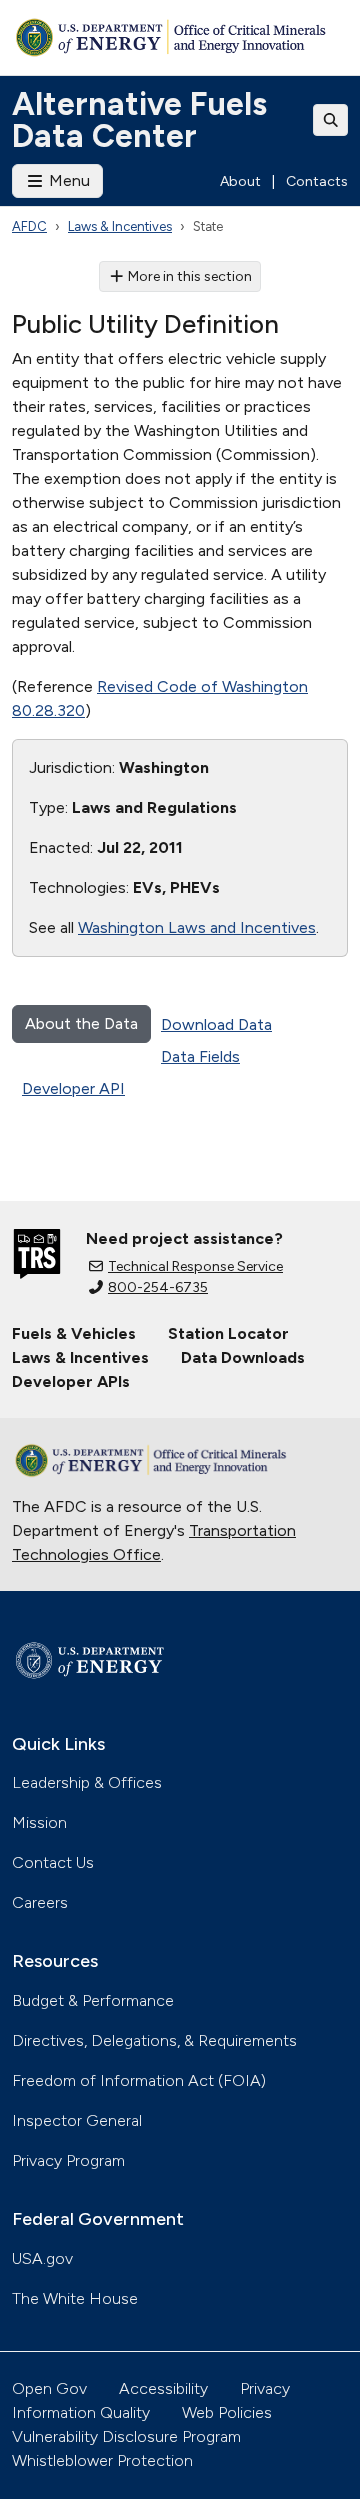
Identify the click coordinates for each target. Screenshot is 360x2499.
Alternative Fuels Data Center (139, 120)
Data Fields (200, 1056)
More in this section (190, 276)
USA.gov (42, 2258)
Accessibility (163, 2388)
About (240, 181)
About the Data (81, 1023)
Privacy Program (68, 2160)
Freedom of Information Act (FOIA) (139, 2080)
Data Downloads (243, 1357)
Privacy (265, 2388)
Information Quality (81, 2412)
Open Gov (49, 2388)
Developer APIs (71, 1381)
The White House (75, 2298)
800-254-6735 (158, 1287)
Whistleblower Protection (102, 2460)
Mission (39, 1822)
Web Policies (227, 2412)
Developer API (73, 1088)
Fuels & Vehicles (74, 1333)
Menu (67, 180)
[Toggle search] (331, 120)
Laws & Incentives (120, 226)
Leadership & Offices (87, 1782)
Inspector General (77, 2120)
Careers (40, 1902)
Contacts (317, 181)
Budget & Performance (93, 2000)
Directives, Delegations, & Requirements (154, 2040)
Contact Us (53, 1862)
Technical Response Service (195, 1266)
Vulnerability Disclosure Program (126, 2436)
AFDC (29, 226)
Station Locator (228, 1333)
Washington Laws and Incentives (197, 927)
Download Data (216, 1024)
